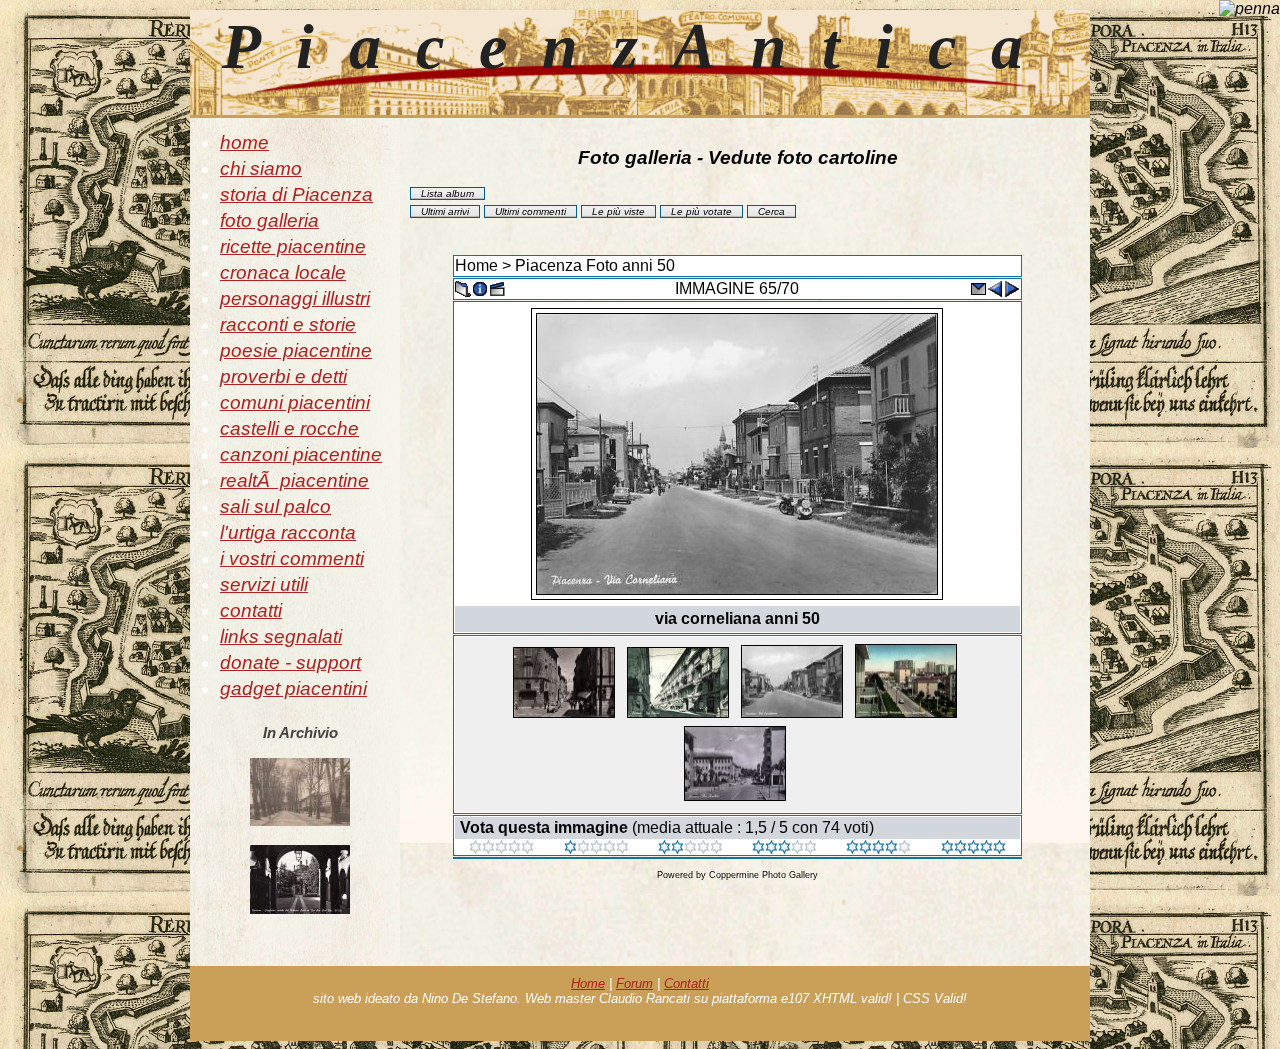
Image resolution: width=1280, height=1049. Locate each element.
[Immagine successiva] (1012, 287)
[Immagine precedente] (995, 287)
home (244, 142)
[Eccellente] (878, 848)
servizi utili (264, 584)
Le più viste (618, 211)
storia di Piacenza (296, 194)
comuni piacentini (295, 402)
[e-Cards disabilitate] (978, 287)
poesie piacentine (296, 350)
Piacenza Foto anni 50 (595, 265)
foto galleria (269, 220)
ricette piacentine (293, 246)
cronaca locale (283, 272)
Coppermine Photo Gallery (763, 875)
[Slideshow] (497, 287)
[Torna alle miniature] (463, 287)
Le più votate (701, 211)
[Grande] (973, 848)
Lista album (447, 193)
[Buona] (784, 848)
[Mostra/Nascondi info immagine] (480, 287)
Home (476, 265)
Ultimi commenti (530, 211)
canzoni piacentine (301, 454)
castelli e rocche (289, 428)
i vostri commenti (292, 558)
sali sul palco (275, 506)
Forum (634, 983)
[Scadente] (501, 848)
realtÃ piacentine (294, 480)
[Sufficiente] (690, 848)
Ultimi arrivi (445, 211)
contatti (251, 610)
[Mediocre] (596, 848)
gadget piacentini (293, 688)
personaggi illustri (295, 298)
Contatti (686, 983)
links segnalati (281, 636)
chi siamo (261, 168)
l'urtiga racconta (288, 532)
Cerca (771, 211)
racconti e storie (288, 324)
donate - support (290, 662)
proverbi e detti (283, 376)
